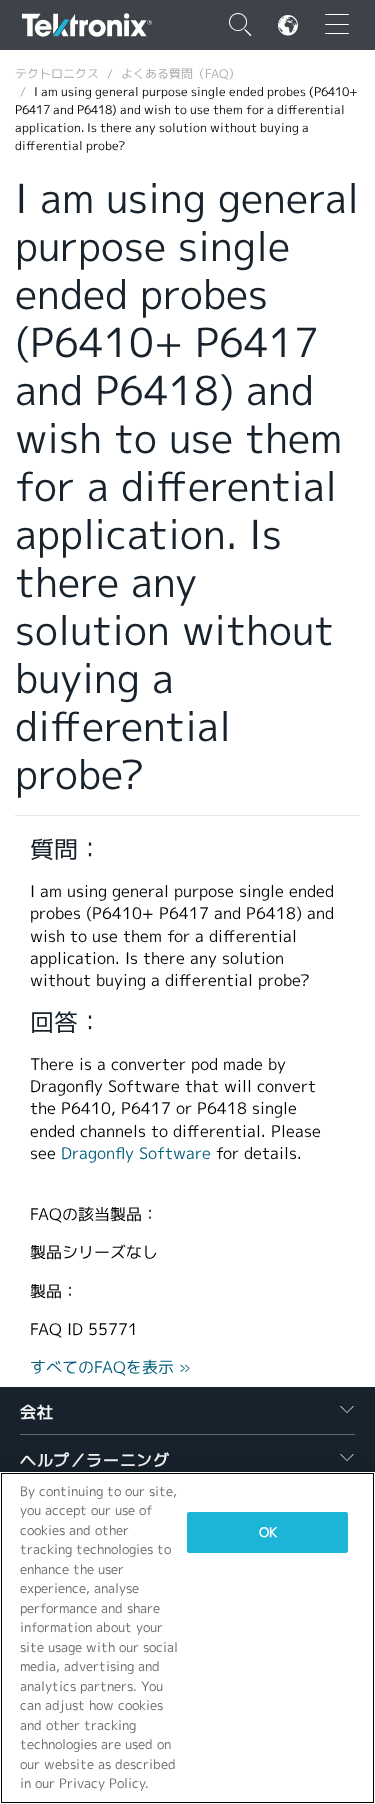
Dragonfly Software (136, 1153)
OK (268, 1532)
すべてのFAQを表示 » (110, 1367)
